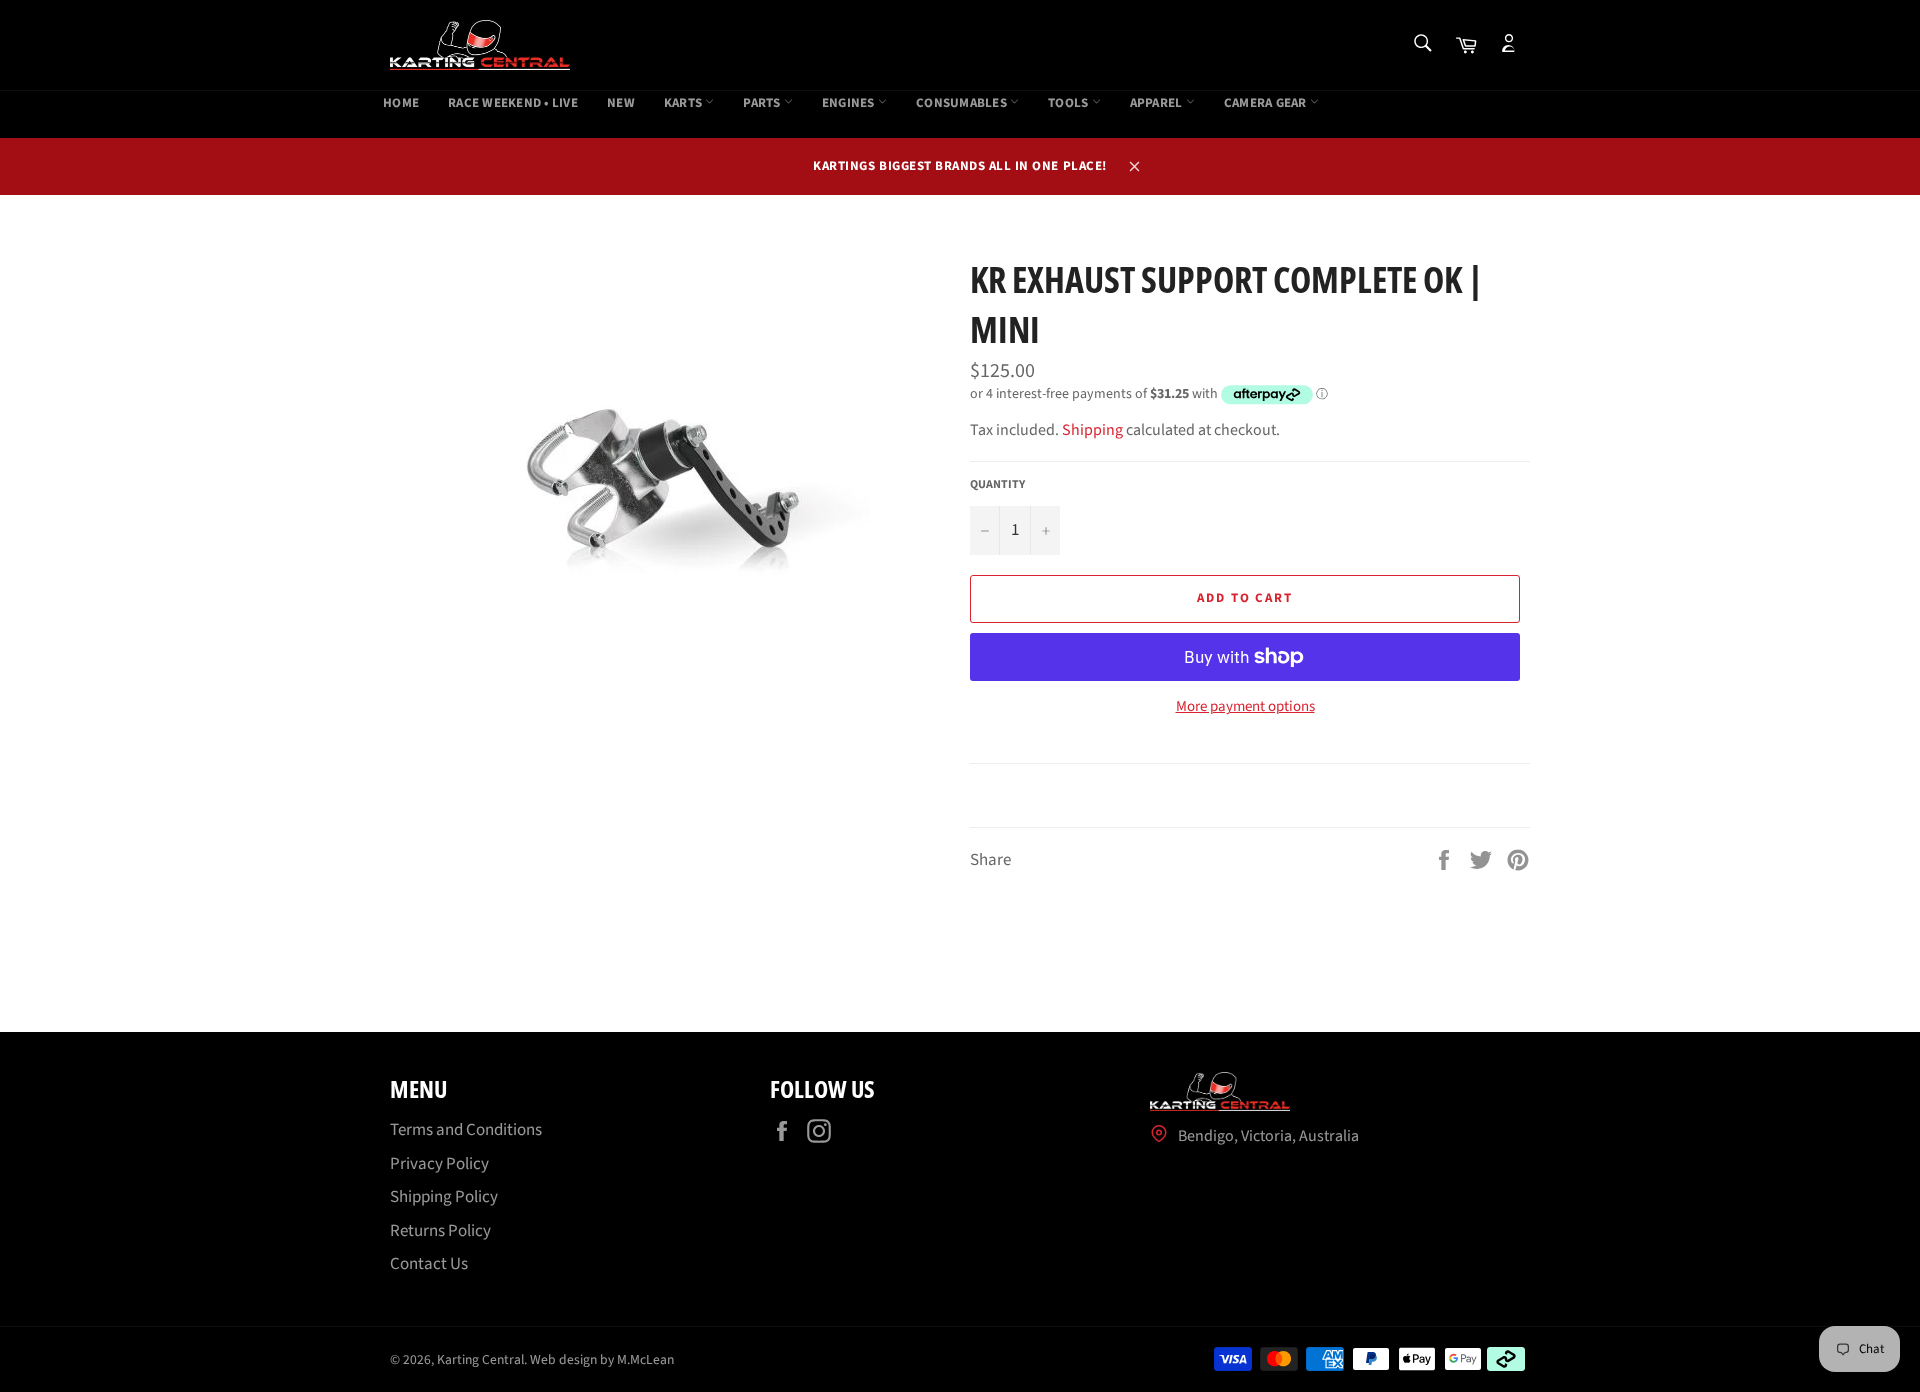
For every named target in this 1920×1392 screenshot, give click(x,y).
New (621, 103)
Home (401, 103)
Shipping (1092, 430)
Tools (1070, 103)
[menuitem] (401, 104)
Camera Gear (1267, 103)
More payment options (1245, 707)
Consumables (963, 103)
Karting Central (480, 1359)
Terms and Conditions (466, 1130)
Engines (850, 103)
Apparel (1158, 103)
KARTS (685, 103)
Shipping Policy (444, 1197)
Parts (763, 103)
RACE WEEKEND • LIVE (513, 103)
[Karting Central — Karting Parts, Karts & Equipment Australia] (480, 45)
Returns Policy (440, 1231)
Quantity (997, 485)
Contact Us (429, 1264)
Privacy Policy (439, 1164)
